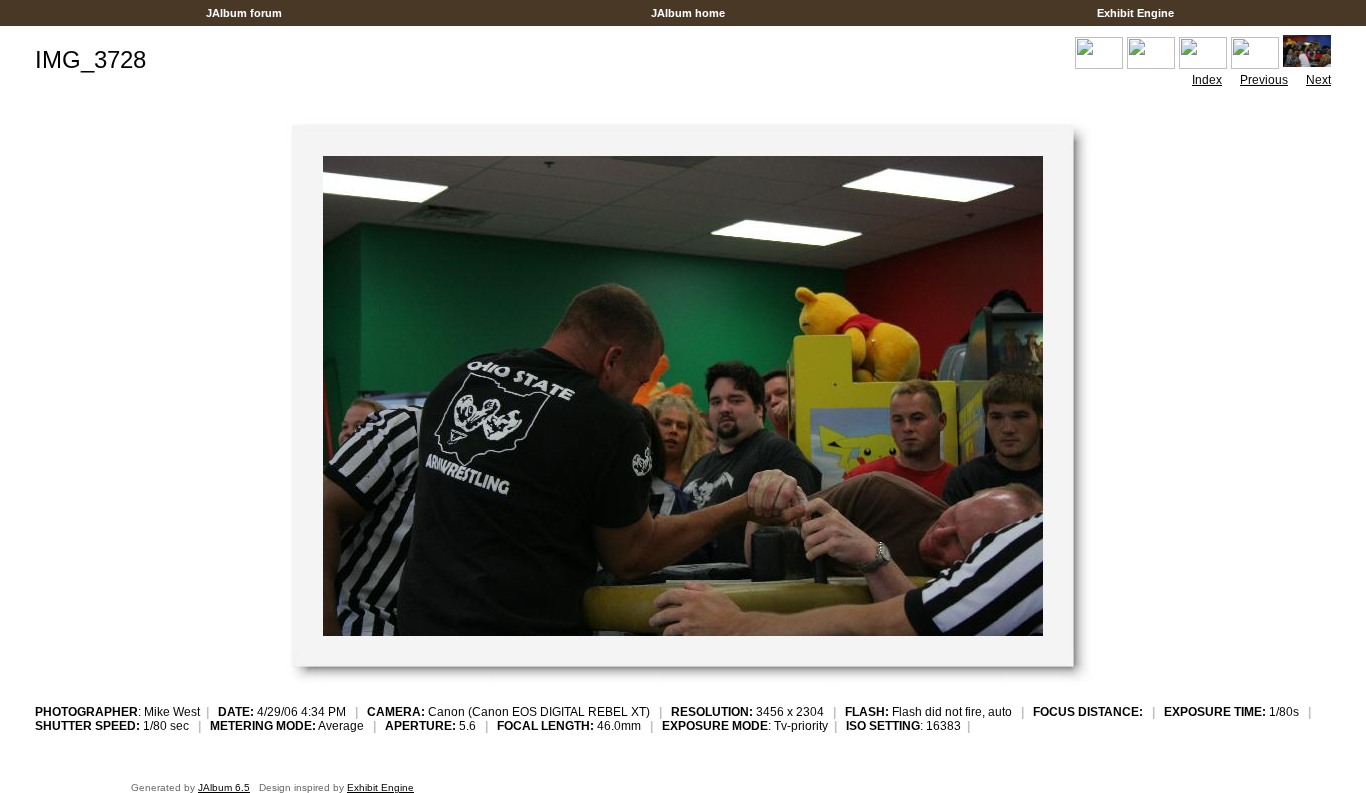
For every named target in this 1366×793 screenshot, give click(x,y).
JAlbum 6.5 (224, 787)
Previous (1264, 80)
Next (1318, 80)
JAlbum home (688, 13)
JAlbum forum (244, 13)
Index (1207, 80)
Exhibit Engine (1135, 13)
